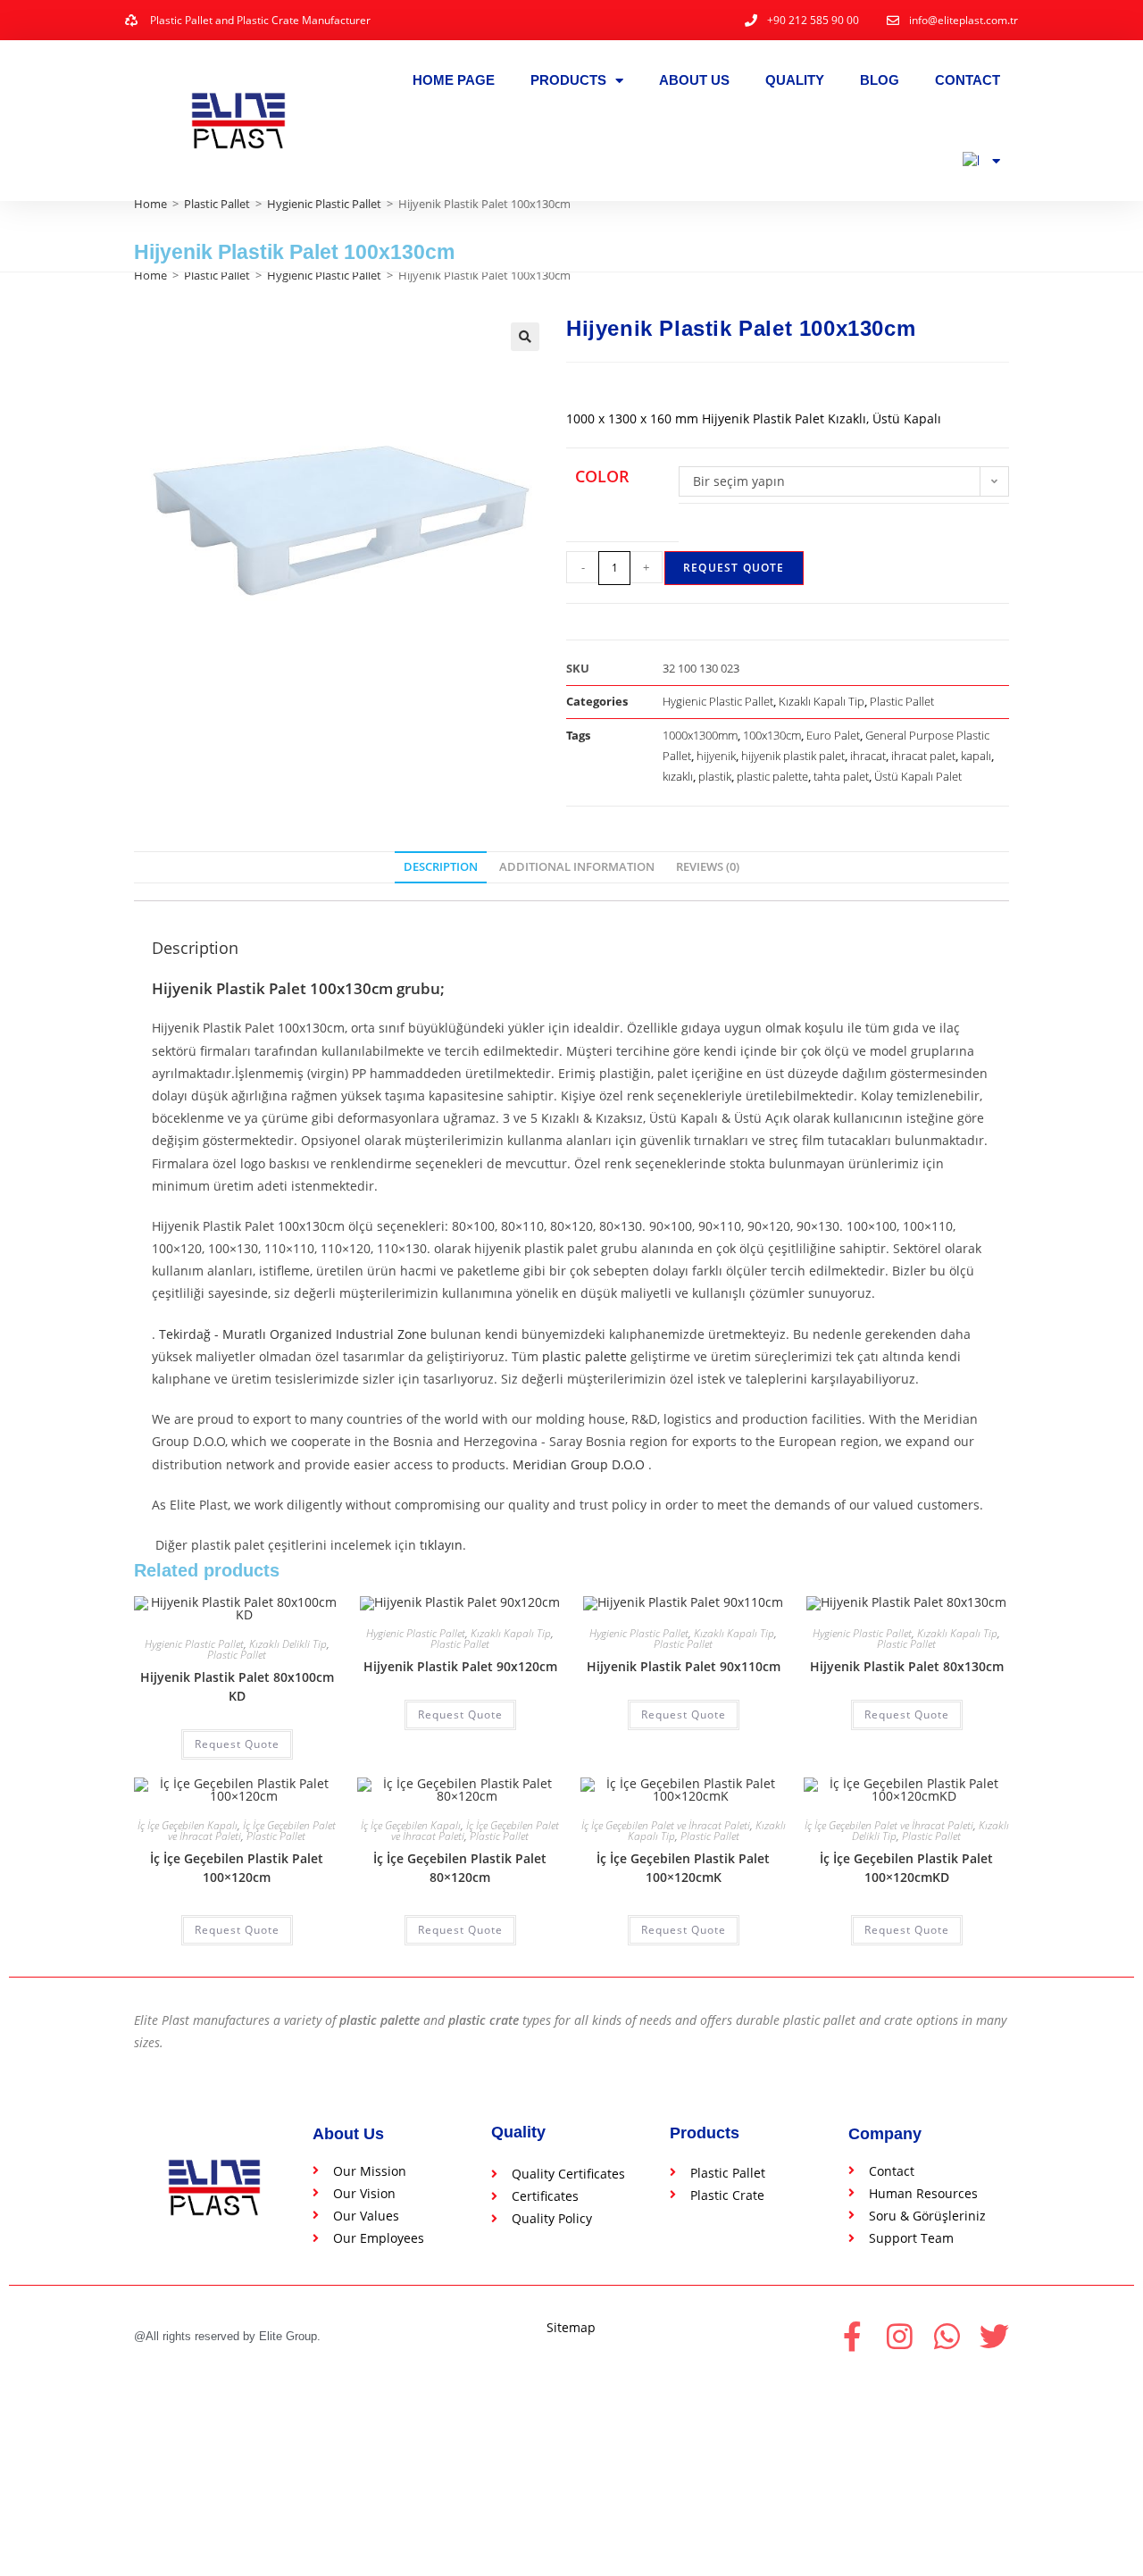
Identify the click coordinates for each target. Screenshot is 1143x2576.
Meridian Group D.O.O (579, 1464)
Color (602, 476)
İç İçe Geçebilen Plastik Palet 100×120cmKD (906, 1868)
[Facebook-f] (852, 2336)
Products (568, 80)
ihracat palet (923, 756)
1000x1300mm (700, 735)
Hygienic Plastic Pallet (324, 204)
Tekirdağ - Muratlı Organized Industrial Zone (293, 1334)
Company (885, 2134)
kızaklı (678, 776)
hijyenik (716, 756)
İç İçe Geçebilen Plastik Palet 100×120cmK (683, 1868)
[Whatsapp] (947, 2336)
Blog (880, 80)
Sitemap (571, 2327)
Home (150, 204)
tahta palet (841, 776)
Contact (968, 80)
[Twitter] (994, 2336)
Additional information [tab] (577, 867)
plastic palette (772, 776)
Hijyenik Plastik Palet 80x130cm (907, 1666)
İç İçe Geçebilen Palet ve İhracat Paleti (666, 1825)
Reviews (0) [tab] (708, 867)
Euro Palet (833, 735)
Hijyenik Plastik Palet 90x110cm (684, 1666)
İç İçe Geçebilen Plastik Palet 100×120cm (237, 1868)
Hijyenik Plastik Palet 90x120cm (460, 1666)
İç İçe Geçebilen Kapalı (188, 1825)
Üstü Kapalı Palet (918, 776)
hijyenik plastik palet (793, 756)
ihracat (868, 756)
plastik (715, 776)
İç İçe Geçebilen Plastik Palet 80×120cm (460, 1868)
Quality (795, 80)
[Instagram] (900, 2336)
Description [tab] (441, 867)
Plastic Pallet (217, 204)
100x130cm (772, 735)
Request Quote (734, 568)
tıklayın (441, 1545)
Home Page (454, 80)
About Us (694, 80)
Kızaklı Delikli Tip (288, 1644)
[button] (525, 337)
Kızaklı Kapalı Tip (822, 701)
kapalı (976, 756)
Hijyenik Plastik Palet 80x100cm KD (237, 1686)
